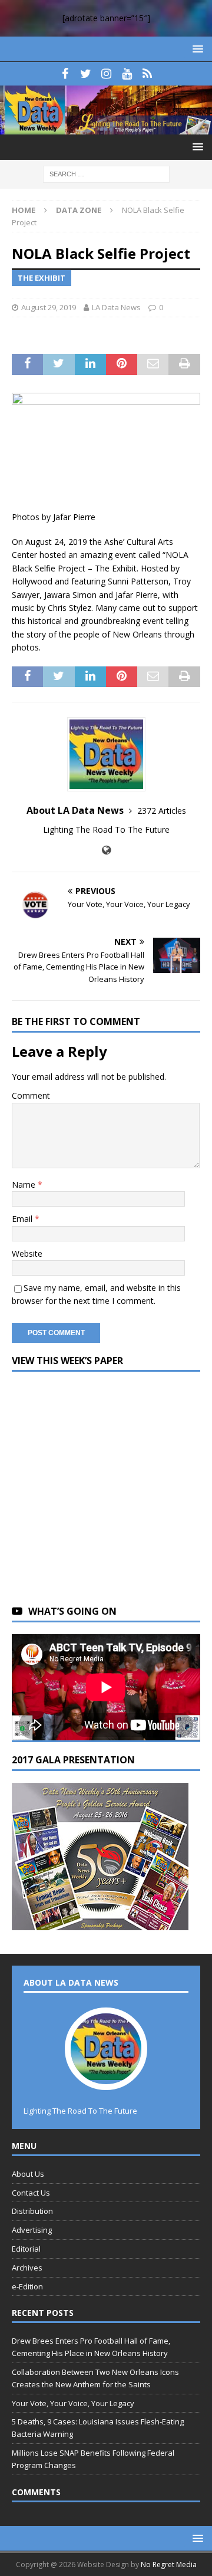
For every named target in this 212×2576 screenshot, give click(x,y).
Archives (27, 2268)
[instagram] (106, 74)
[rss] (148, 74)
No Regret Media (169, 2564)
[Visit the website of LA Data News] (106, 850)
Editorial (26, 2249)
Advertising (32, 2230)
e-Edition (27, 2286)
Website (27, 1253)
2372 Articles (162, 811)
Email (23, 1219)
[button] (196, 49)
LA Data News (116, 307)
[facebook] (65, 74)
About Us (28, 2174)
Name (25, 1184)
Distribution (32, 2211)
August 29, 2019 (49, 307)
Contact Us (31, 2193)
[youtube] (127, 74)
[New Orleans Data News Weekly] (106, 128)
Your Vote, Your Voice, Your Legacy (73, 2403)
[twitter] (86, 74)
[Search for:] (106, 174)
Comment (31, 1095)
